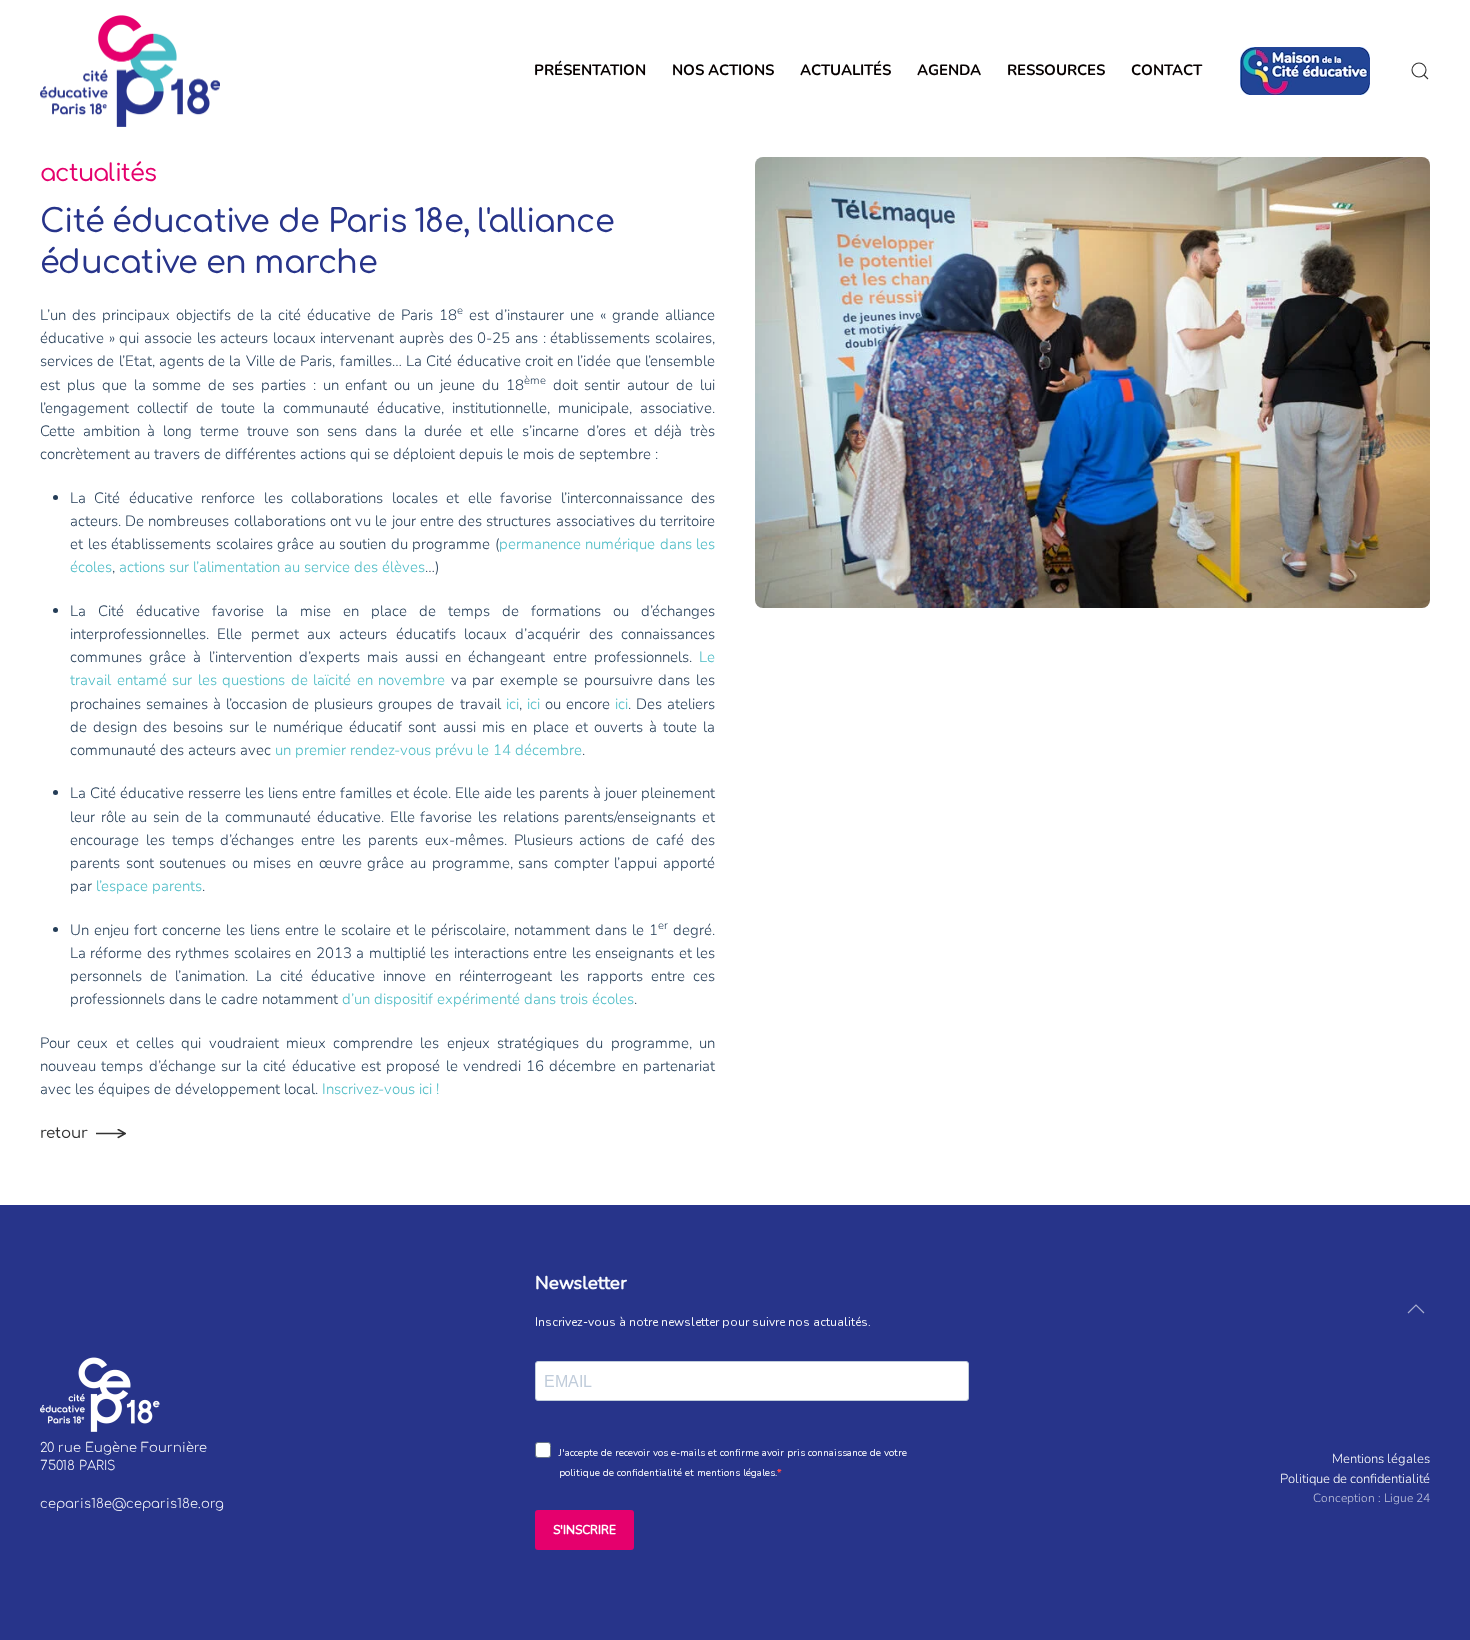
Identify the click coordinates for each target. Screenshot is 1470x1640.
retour (64, 1133)
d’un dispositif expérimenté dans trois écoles (488, 999)
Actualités (845, 70)
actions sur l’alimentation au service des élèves (272, 567)
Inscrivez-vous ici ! (380, 1089)
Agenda (949, 70)
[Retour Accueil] (130, 71)
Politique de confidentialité (1355, 1479)
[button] (1420, 71)
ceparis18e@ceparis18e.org (132, 1504)
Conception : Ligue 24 (1371, 1498)
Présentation (590, 70)
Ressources (1056, 70)
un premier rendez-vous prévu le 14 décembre (428, 750)
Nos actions (723, 70)
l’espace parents (149, 886)
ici (512, 704)
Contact (1172, 70)
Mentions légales (1381, 1459)
